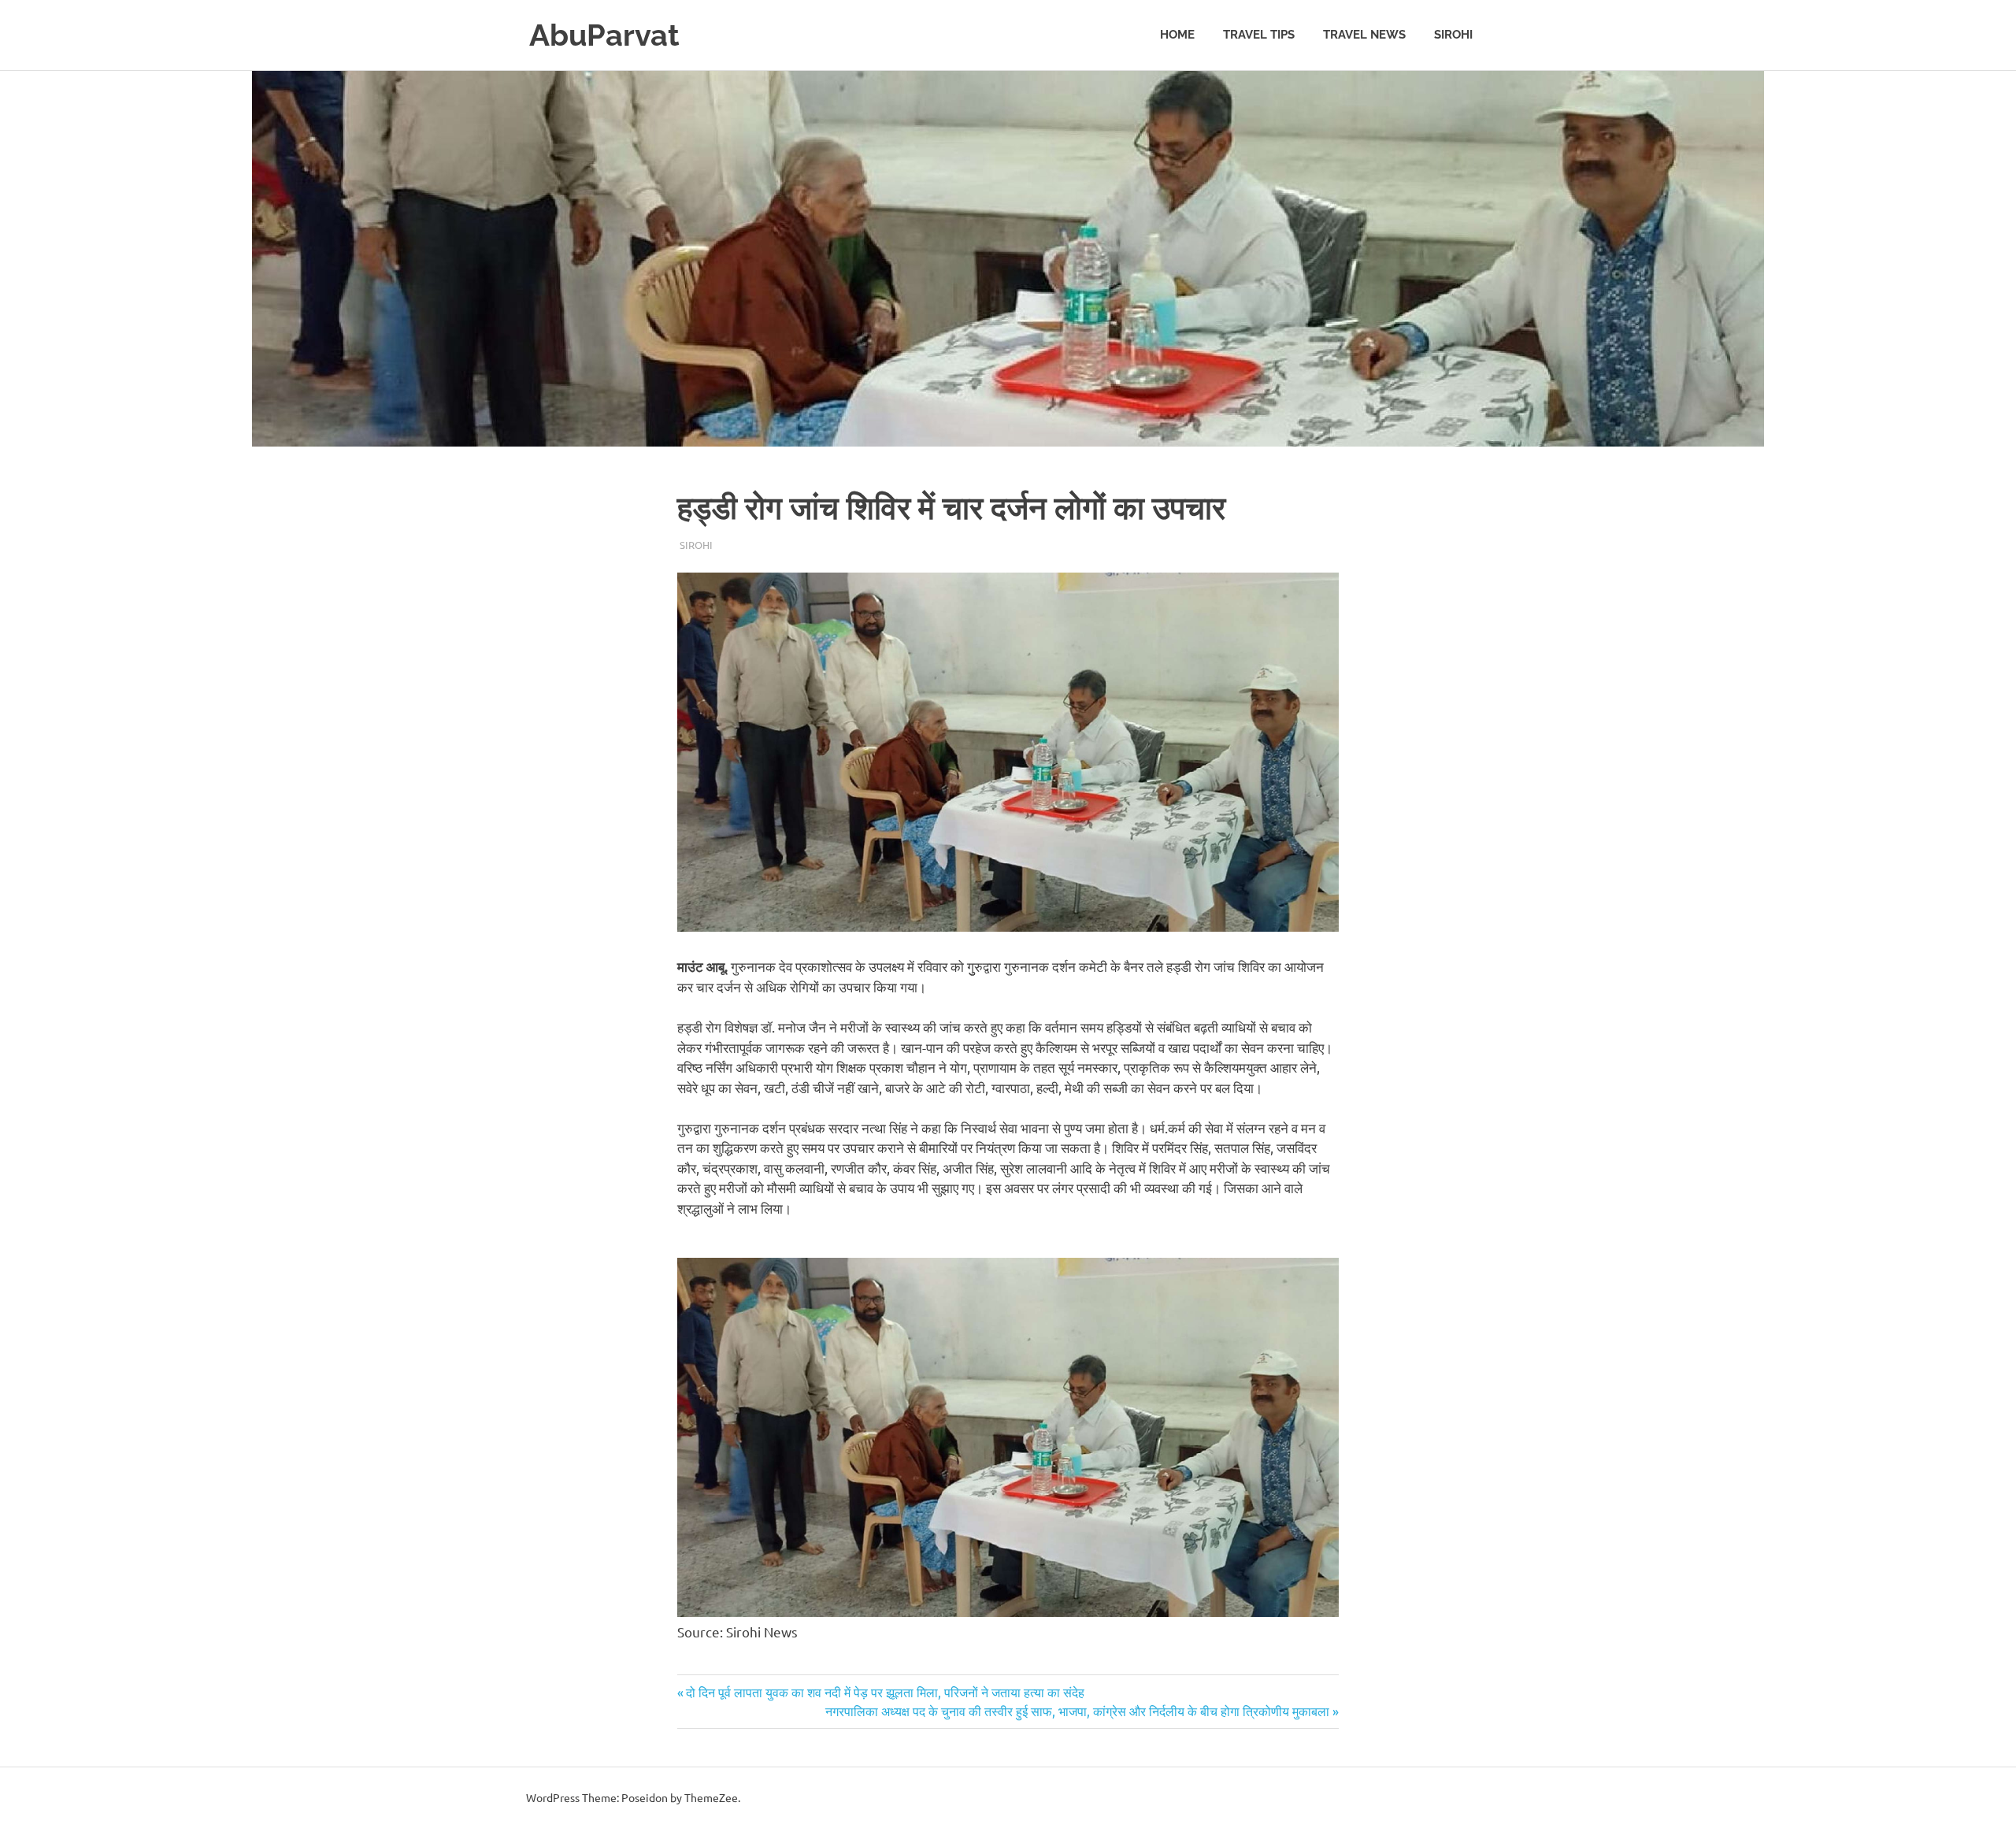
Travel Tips (1259, 35)
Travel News (1364, 35)
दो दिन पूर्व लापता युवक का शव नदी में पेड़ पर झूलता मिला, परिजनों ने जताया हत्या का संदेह (885, 1692)
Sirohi (1453, 35)
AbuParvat (604, 35)
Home (1177, 35)
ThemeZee (711, 1797)
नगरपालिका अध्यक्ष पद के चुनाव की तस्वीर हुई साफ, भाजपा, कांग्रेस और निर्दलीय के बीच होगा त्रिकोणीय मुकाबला (1077, 1711)
